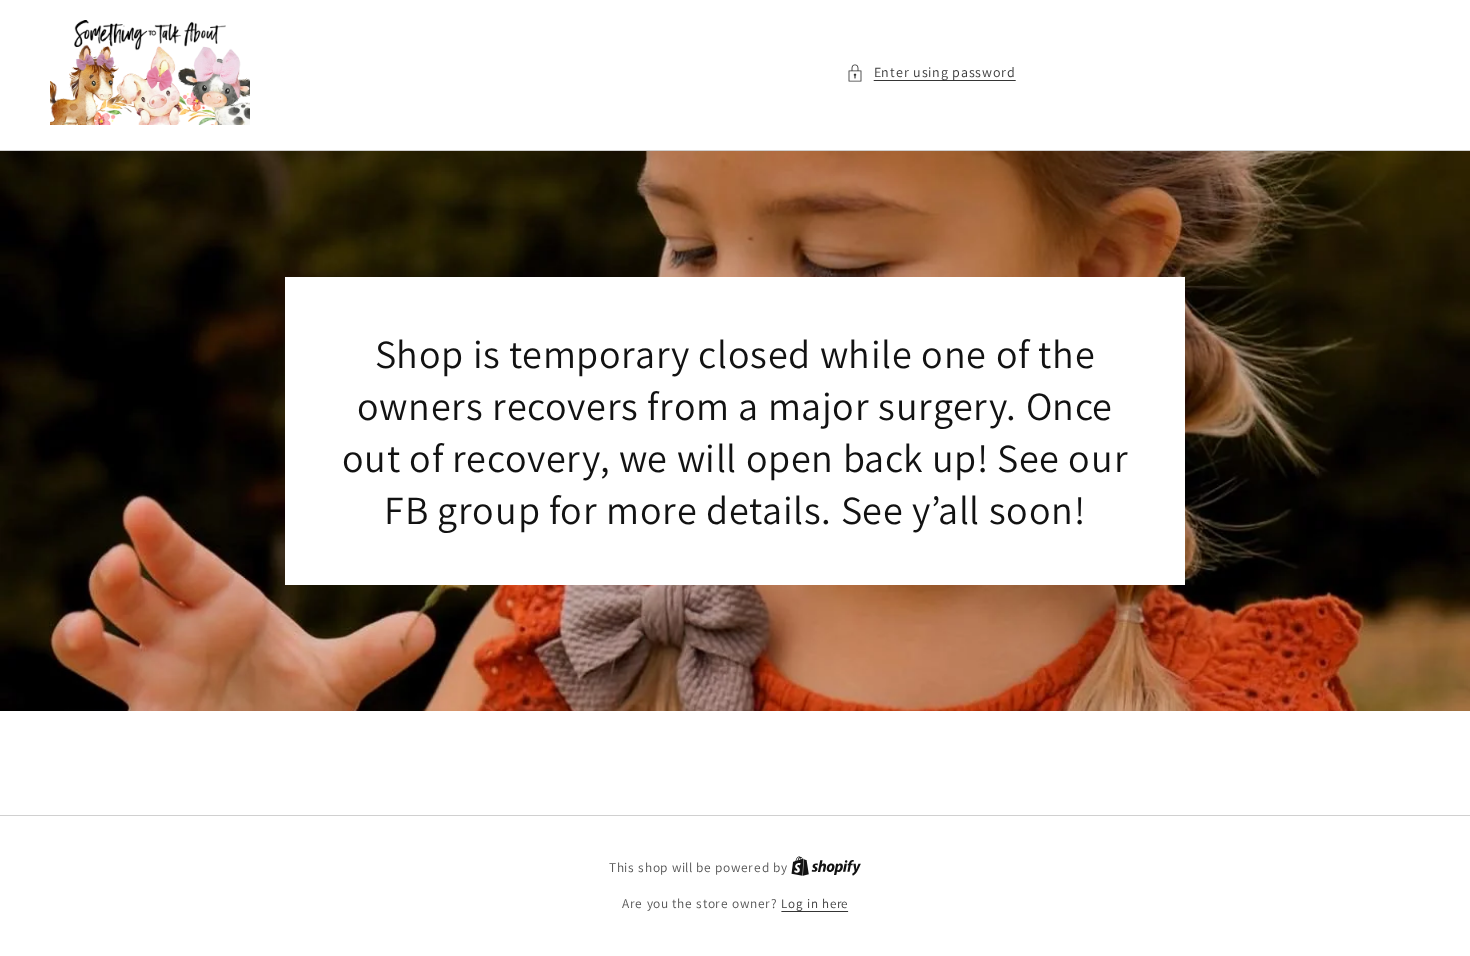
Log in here (814, 903)
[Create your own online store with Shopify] (826, 867)
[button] (931, 72)
